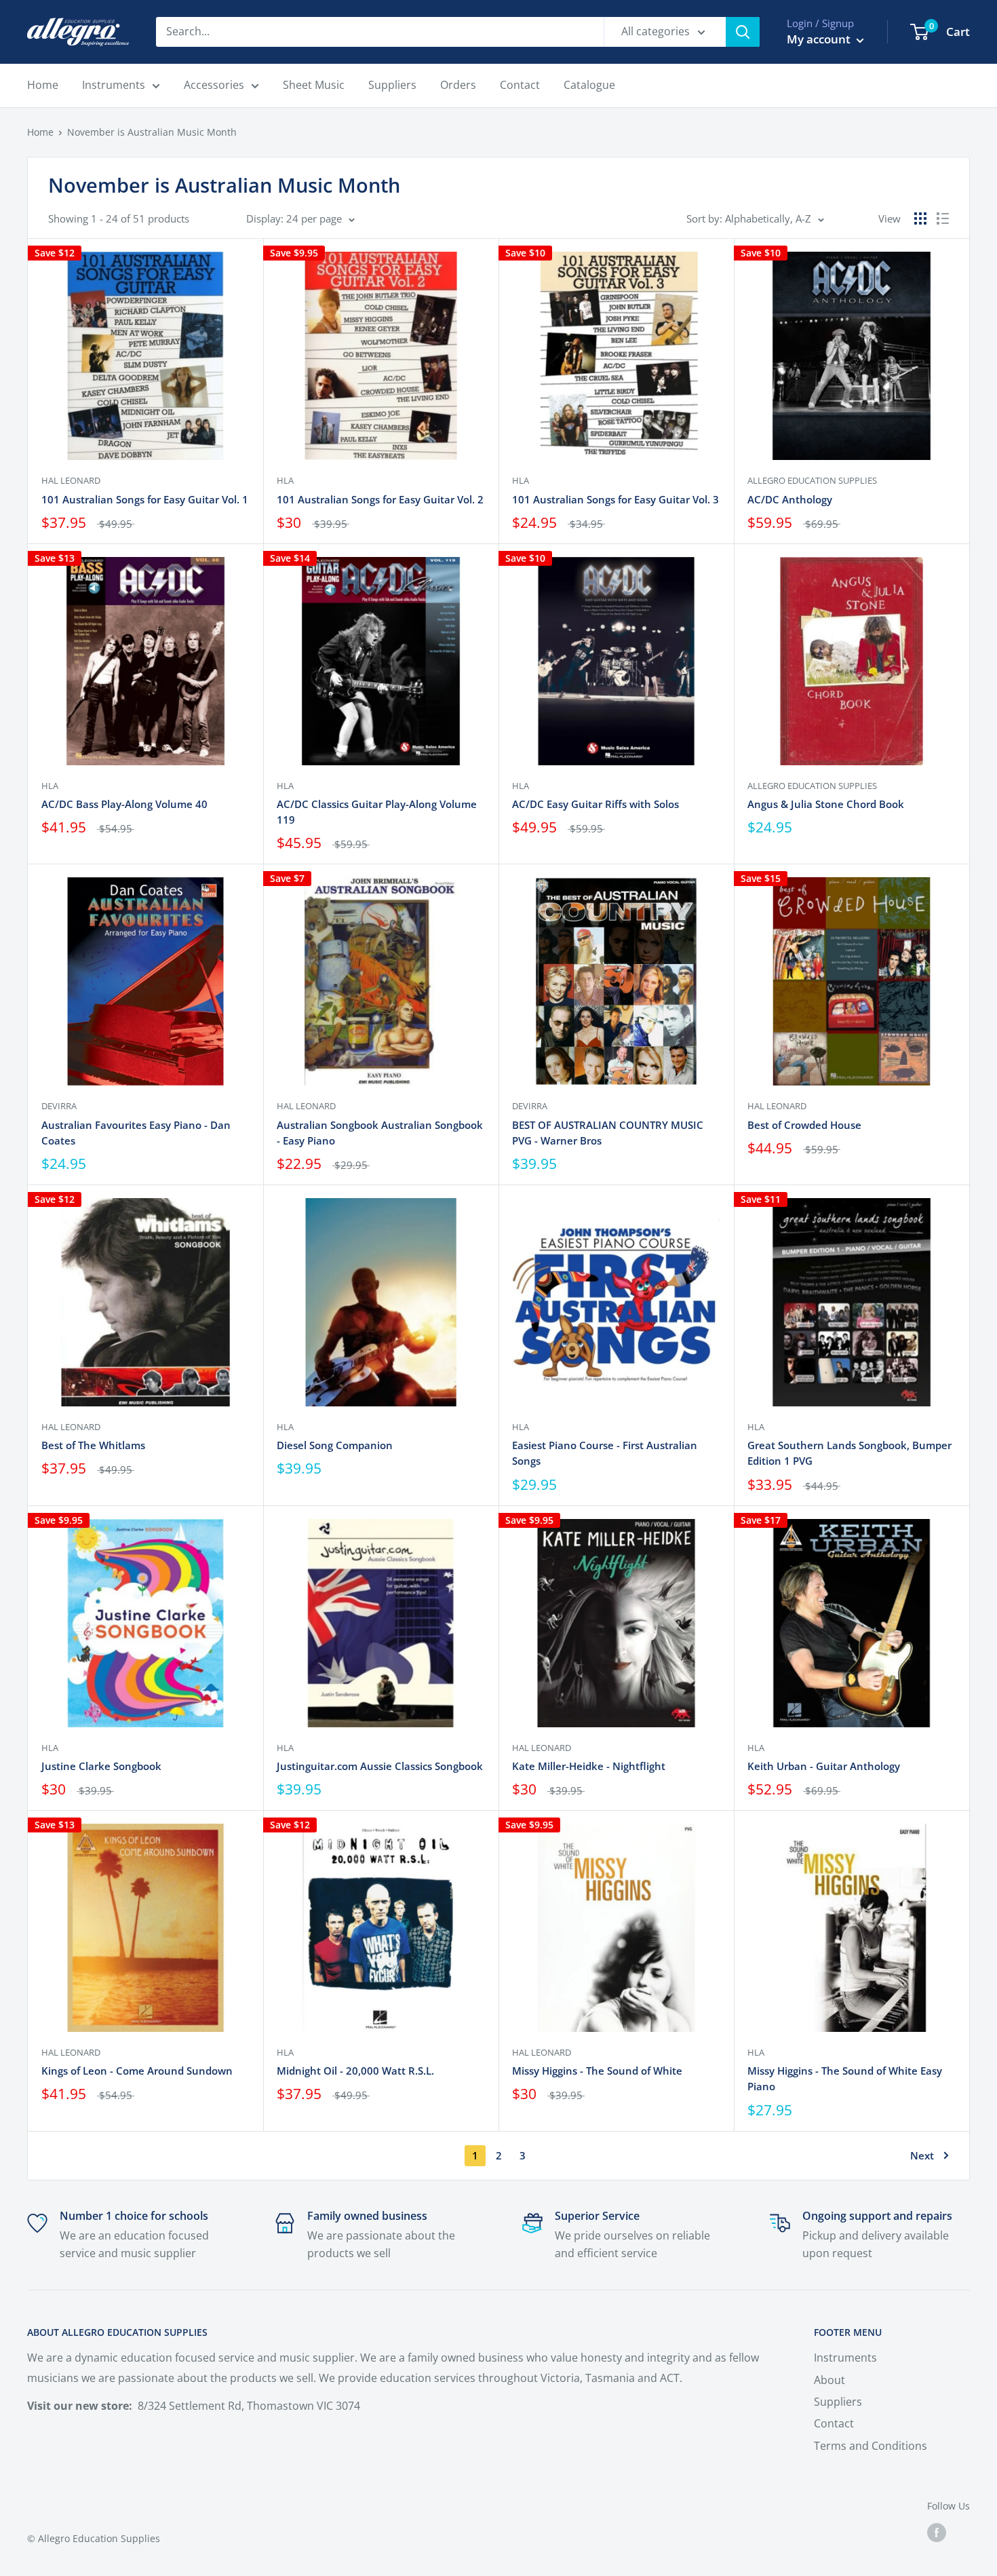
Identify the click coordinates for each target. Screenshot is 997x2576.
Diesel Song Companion (335, 1445)
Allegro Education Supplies (812, 480)
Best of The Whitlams (93, 1445)
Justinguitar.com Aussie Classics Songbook (380, 1766)
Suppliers (838, 2402)
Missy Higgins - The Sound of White (597, 2071)
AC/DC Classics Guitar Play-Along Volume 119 (377, 812)
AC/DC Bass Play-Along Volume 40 (124, 804)
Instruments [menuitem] (114, 85)
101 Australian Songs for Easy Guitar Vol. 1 (145, 499)
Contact (834, 2423)
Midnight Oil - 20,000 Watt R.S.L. (355, 2071)
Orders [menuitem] (458, 85)
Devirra (59, 1106)
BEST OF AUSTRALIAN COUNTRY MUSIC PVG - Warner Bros (608, 1133)
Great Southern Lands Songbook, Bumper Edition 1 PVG (849, 1453)
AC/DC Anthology (790, 499)
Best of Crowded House (804, 1125)
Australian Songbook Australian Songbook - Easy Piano (380, 1133)
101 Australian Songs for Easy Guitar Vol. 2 (380, 499)
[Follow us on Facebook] (937, 2533)
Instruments (845, 2358)
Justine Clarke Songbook (101, 1766)
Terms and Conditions (871, 2446)
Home (40, 132)
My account (820, 39)
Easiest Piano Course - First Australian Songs (605, 1453)
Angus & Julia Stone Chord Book (826, 804)
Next (922, 2155)
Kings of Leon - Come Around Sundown (137, 2071)
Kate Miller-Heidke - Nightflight (589, 1766)
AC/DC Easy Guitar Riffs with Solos (595, 804)
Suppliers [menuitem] (392, 85)
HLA (285, 480)
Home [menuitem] (43, 85)
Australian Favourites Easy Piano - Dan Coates (136, 1133)
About (829, 2380)
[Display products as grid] (920, 218)
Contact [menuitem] (520, 85)
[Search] (743, 32)
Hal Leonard (71, 480)
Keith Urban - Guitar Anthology (824, 1766)
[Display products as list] (943, 218)
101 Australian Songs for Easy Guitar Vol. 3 (615, 499)
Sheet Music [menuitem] (314, 85)
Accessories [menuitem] (214, 85)
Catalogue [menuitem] (589, 85)
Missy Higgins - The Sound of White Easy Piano (845, 2078)
